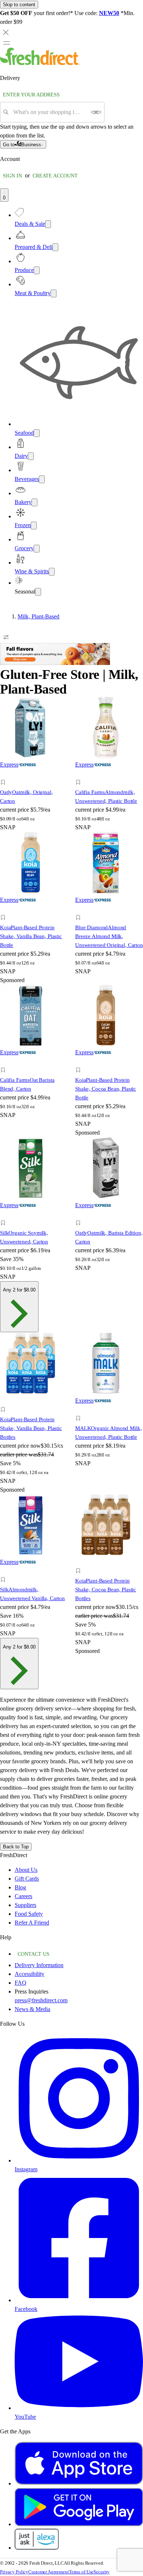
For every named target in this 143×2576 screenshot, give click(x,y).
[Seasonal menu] (38, 592)
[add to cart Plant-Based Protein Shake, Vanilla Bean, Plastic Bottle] (5, 909)
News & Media (32, 2009)
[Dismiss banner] (6, 32)
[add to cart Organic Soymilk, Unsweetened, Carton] (5, 1215)
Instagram (26, 2169)
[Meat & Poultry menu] (54, 293)
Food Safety (29, 1914)
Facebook (26, 2309)
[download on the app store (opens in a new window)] (79, 2483)
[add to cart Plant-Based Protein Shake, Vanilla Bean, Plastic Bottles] (5, 1401)
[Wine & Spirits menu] (52, 572)
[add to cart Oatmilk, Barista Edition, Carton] (80, 1215)
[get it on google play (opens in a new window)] (79, 2524)
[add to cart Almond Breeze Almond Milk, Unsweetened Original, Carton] (80, 909)
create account (55, 176)
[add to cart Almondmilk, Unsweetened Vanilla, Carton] (5, 1571)
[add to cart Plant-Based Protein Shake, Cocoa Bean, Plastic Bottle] (80, 1062)
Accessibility (30, 1974)
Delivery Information (39, 1965)
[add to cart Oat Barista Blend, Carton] (5, 1062)
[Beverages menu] (42, 479)
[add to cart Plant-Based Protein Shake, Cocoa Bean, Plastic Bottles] (80, 1563)
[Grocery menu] (37, 549)
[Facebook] (79, 2300)
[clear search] (96, 112)
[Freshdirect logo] (40, 63)
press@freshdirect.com (41, 2000)
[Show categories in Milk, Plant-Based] (137, 617)
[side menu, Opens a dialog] (7, 43)
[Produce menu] (37, 270)
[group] (71, 617)
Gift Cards (27, 1879)
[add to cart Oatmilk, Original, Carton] (5, 774)
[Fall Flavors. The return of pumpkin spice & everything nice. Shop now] (55, 663)
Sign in (12, 176)
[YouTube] (79, 2408)
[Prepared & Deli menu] (55, 247)
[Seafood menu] (37, 433)
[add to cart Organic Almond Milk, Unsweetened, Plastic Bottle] (80, 1410)
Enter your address (31, 95)
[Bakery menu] (34, 502)
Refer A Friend (32, 1923)
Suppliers (25, 1905)
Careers (23, 1896)
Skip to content (19, 5)
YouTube (25, 2417)
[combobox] (50, 112)
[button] (34, 783)
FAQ (21, 1983)
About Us (26, 1870)
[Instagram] (79, 2160)
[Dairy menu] (31, 456)
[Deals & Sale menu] (48, 224)
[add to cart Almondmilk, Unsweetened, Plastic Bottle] (80, 774)
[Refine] (6, 637)
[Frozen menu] (34, 526)
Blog (20, 1887)
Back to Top (16, 1847)
